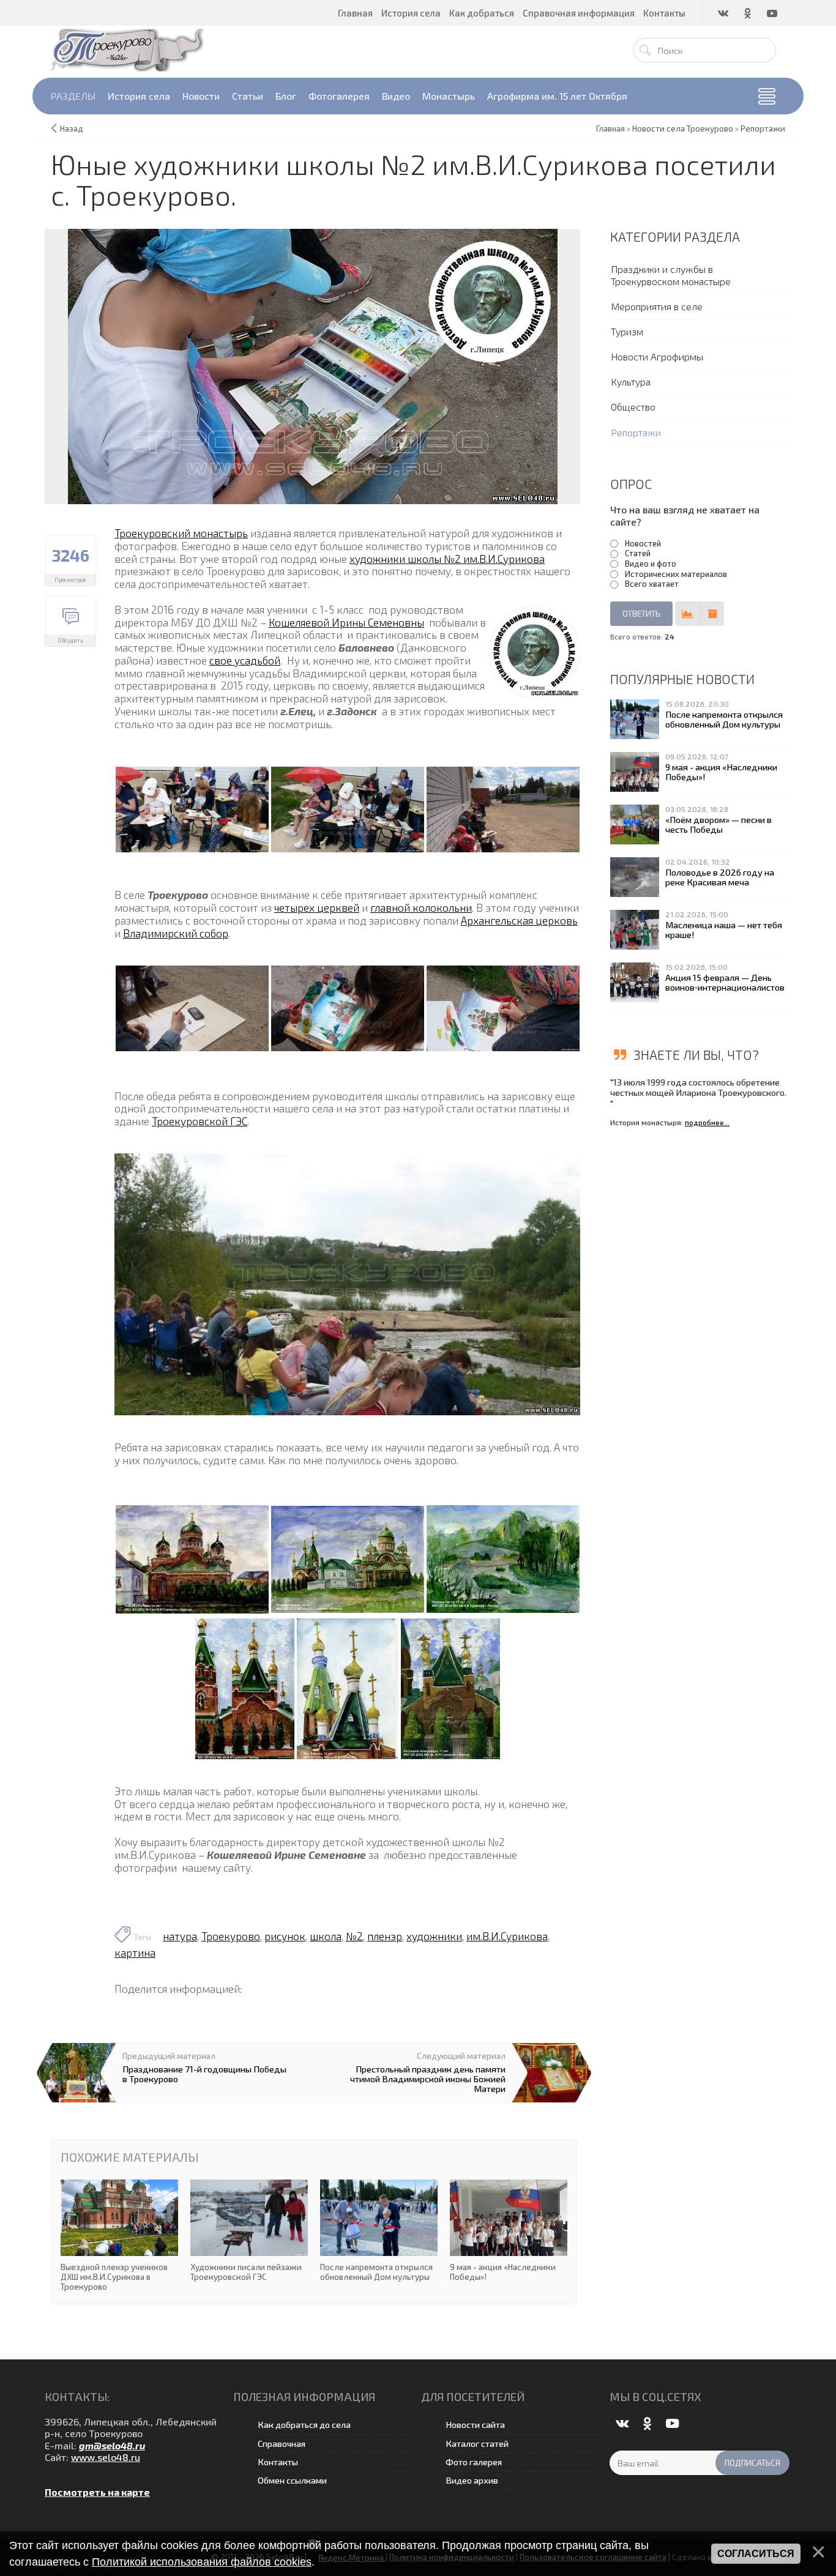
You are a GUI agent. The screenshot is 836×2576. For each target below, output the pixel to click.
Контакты (278, 2462)
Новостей (643, 543)
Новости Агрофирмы (657, 356)
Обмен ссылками (292, 2480)
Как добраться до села (304, 2425)
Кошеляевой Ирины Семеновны (346, 622)
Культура (631, 382)
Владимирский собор (176, 933)
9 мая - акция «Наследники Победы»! (509, 2231)
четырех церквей (317, 907)
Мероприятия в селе (657, 306)
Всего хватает (652, 584)
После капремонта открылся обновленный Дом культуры (379, 2231)
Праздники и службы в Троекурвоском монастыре (671, 275)
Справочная (282, 2444)
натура (180, 1936)
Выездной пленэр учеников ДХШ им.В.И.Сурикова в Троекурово (119, 2235)
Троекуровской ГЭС (200, 1121)
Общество (633, 407)
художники (434, 1936)
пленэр (385, 1936)
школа (326, 1936)
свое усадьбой (245, 660)
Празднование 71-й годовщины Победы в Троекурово (204, 2074)
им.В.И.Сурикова (507, 1936)
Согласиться (756, 2554)
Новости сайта (475, 2425)
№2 (354, 1936)
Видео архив (472, 2480)
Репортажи (636, 432)
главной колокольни (421, 907)
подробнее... (707, 1122)
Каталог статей (477, 2444)
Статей (638, 553)
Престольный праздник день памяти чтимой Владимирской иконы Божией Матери (428, 2079)
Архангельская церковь (519, 920)
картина (135, 1952)
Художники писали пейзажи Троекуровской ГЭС (249, 2231)
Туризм (627, 331)
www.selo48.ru (106, 2457)
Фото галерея (474, 2462)
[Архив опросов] (712, 614)
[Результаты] (687, 614)
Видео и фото (651, 564)
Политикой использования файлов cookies (202, 2562)
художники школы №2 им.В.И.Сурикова (447, 559)
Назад (72, 128)
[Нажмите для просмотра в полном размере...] (192, 808)
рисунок (285, 1936)
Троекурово (231, 1936)
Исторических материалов (676, 574)
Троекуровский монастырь (181, 533)
